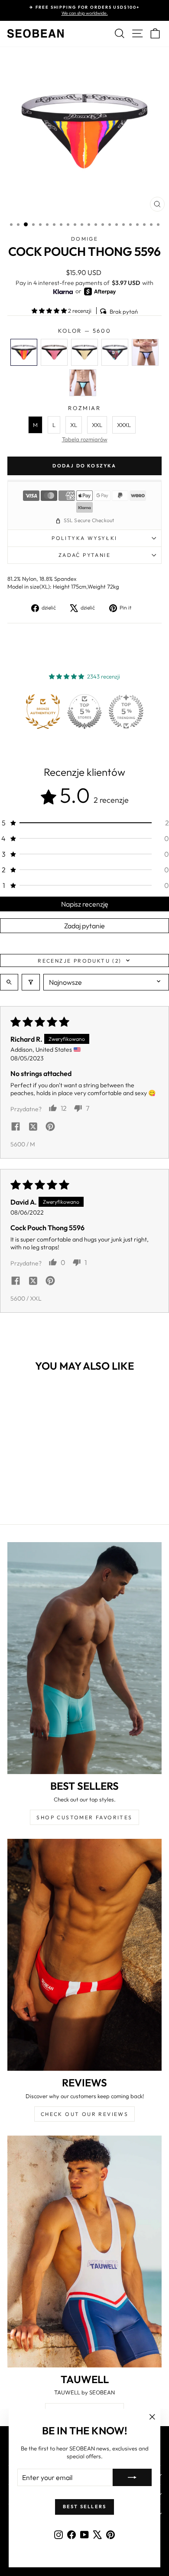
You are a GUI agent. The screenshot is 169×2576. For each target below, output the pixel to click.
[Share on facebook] (16, 1127)
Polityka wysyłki (84, 538)
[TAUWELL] (84, 2252)
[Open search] (9, 982)
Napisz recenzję (85, 904)
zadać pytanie (84, 555)
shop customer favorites (84, 1817)
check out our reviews (84, 2114)
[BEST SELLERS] (84, 1658)
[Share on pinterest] (50, 1127)
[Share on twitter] (33, 1127)
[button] (50, 311)
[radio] (24, 352)
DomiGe (84, 239)
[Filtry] (31, 982)
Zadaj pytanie (84, 926)
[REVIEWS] (84, 1955)
